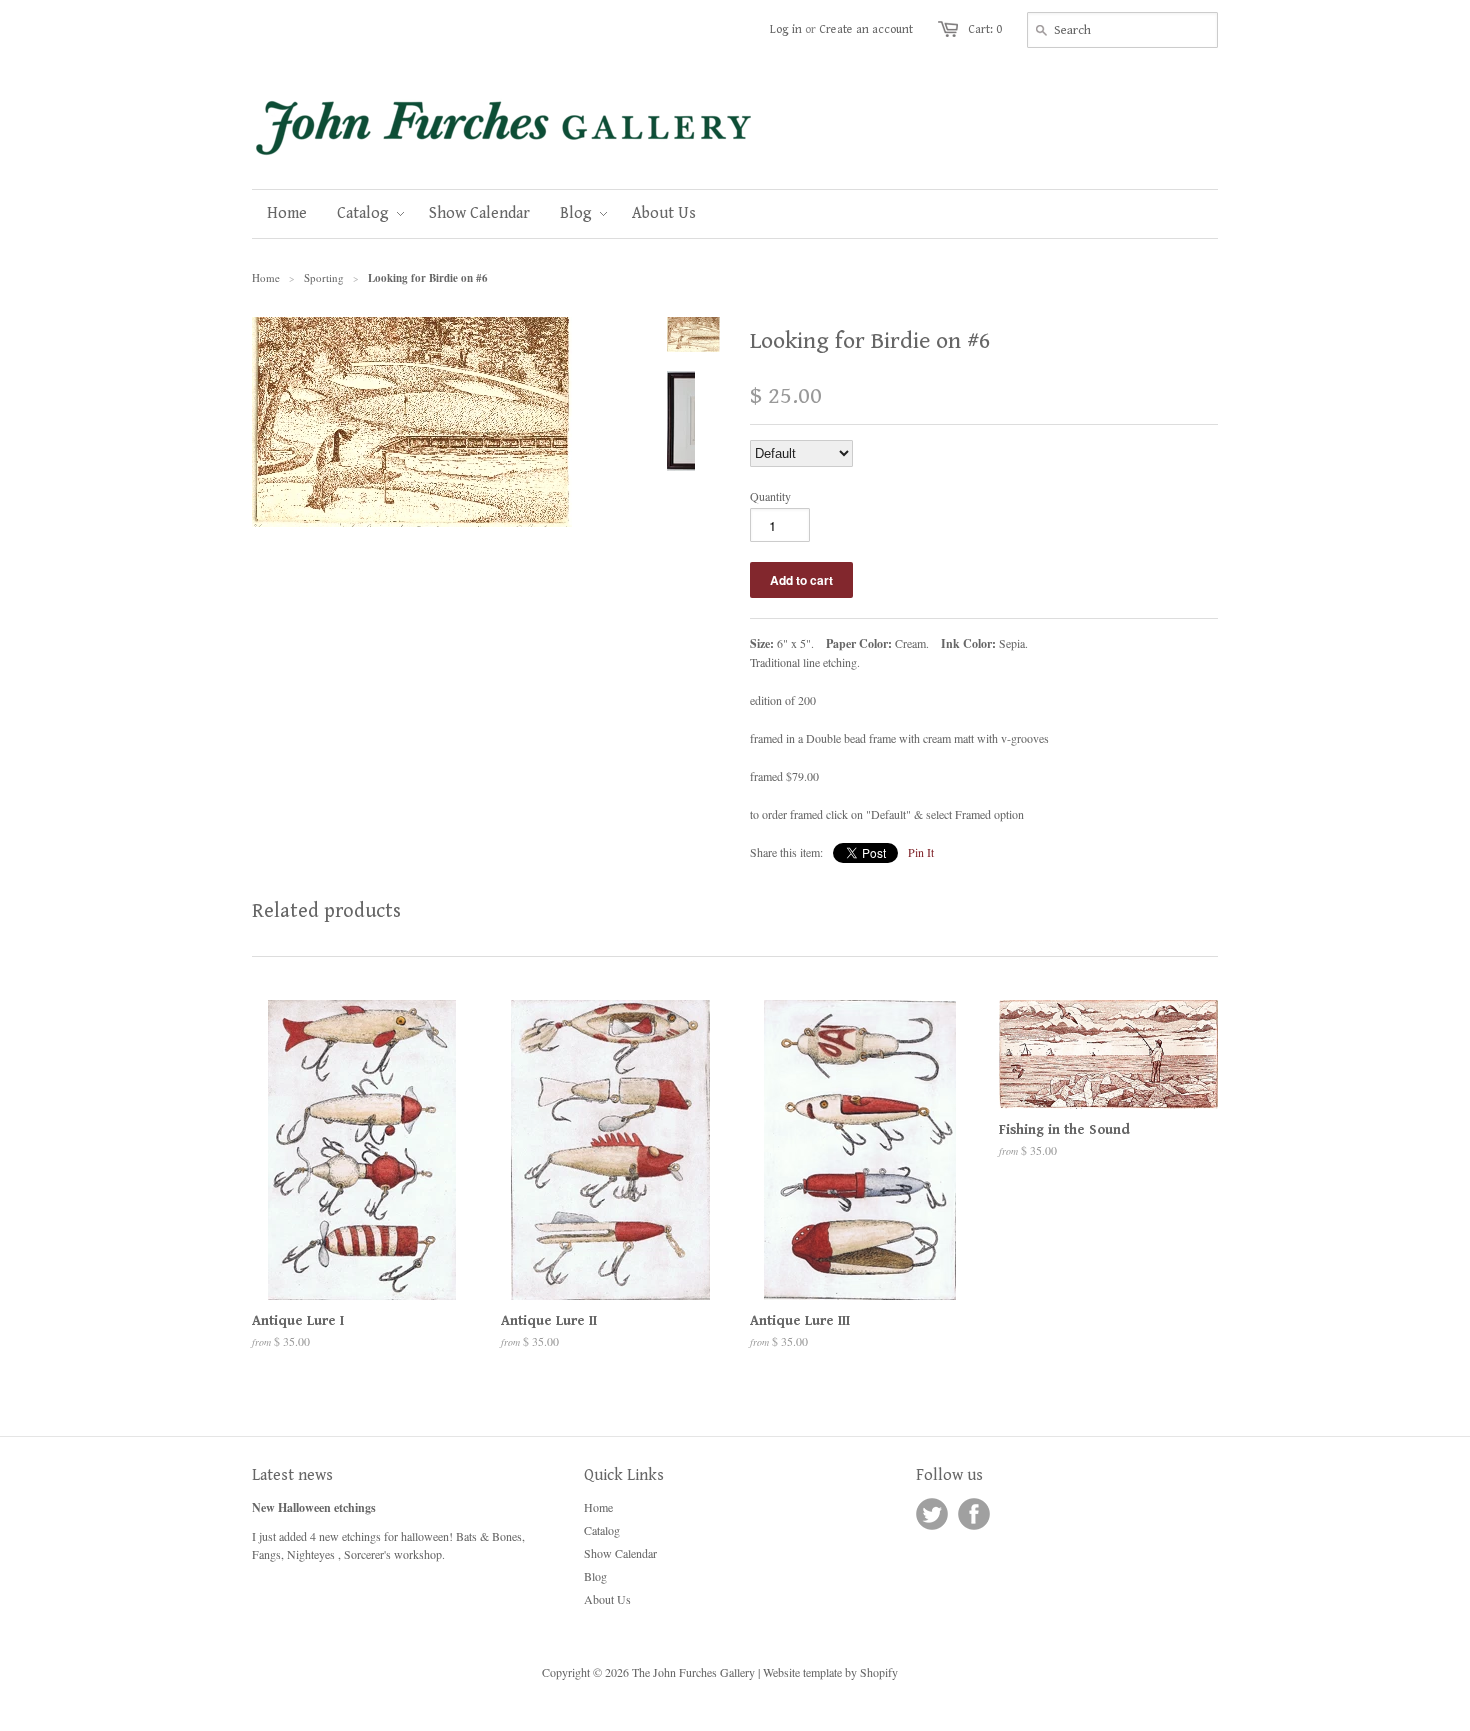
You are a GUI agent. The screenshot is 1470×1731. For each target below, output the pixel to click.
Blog (595, 1576)
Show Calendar (620, 1553)
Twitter (932, 1514)
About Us (607, 1599)
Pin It (921, 852)
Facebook (974, 1514)
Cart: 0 (985, 29)
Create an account (866, 29)
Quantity (770, 496)
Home (598, 1507)
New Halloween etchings (314, 1507)
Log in (786, 29)
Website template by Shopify (830, 1672)
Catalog (602, 1530)
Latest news (292, 1475)
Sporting (324, 277)
